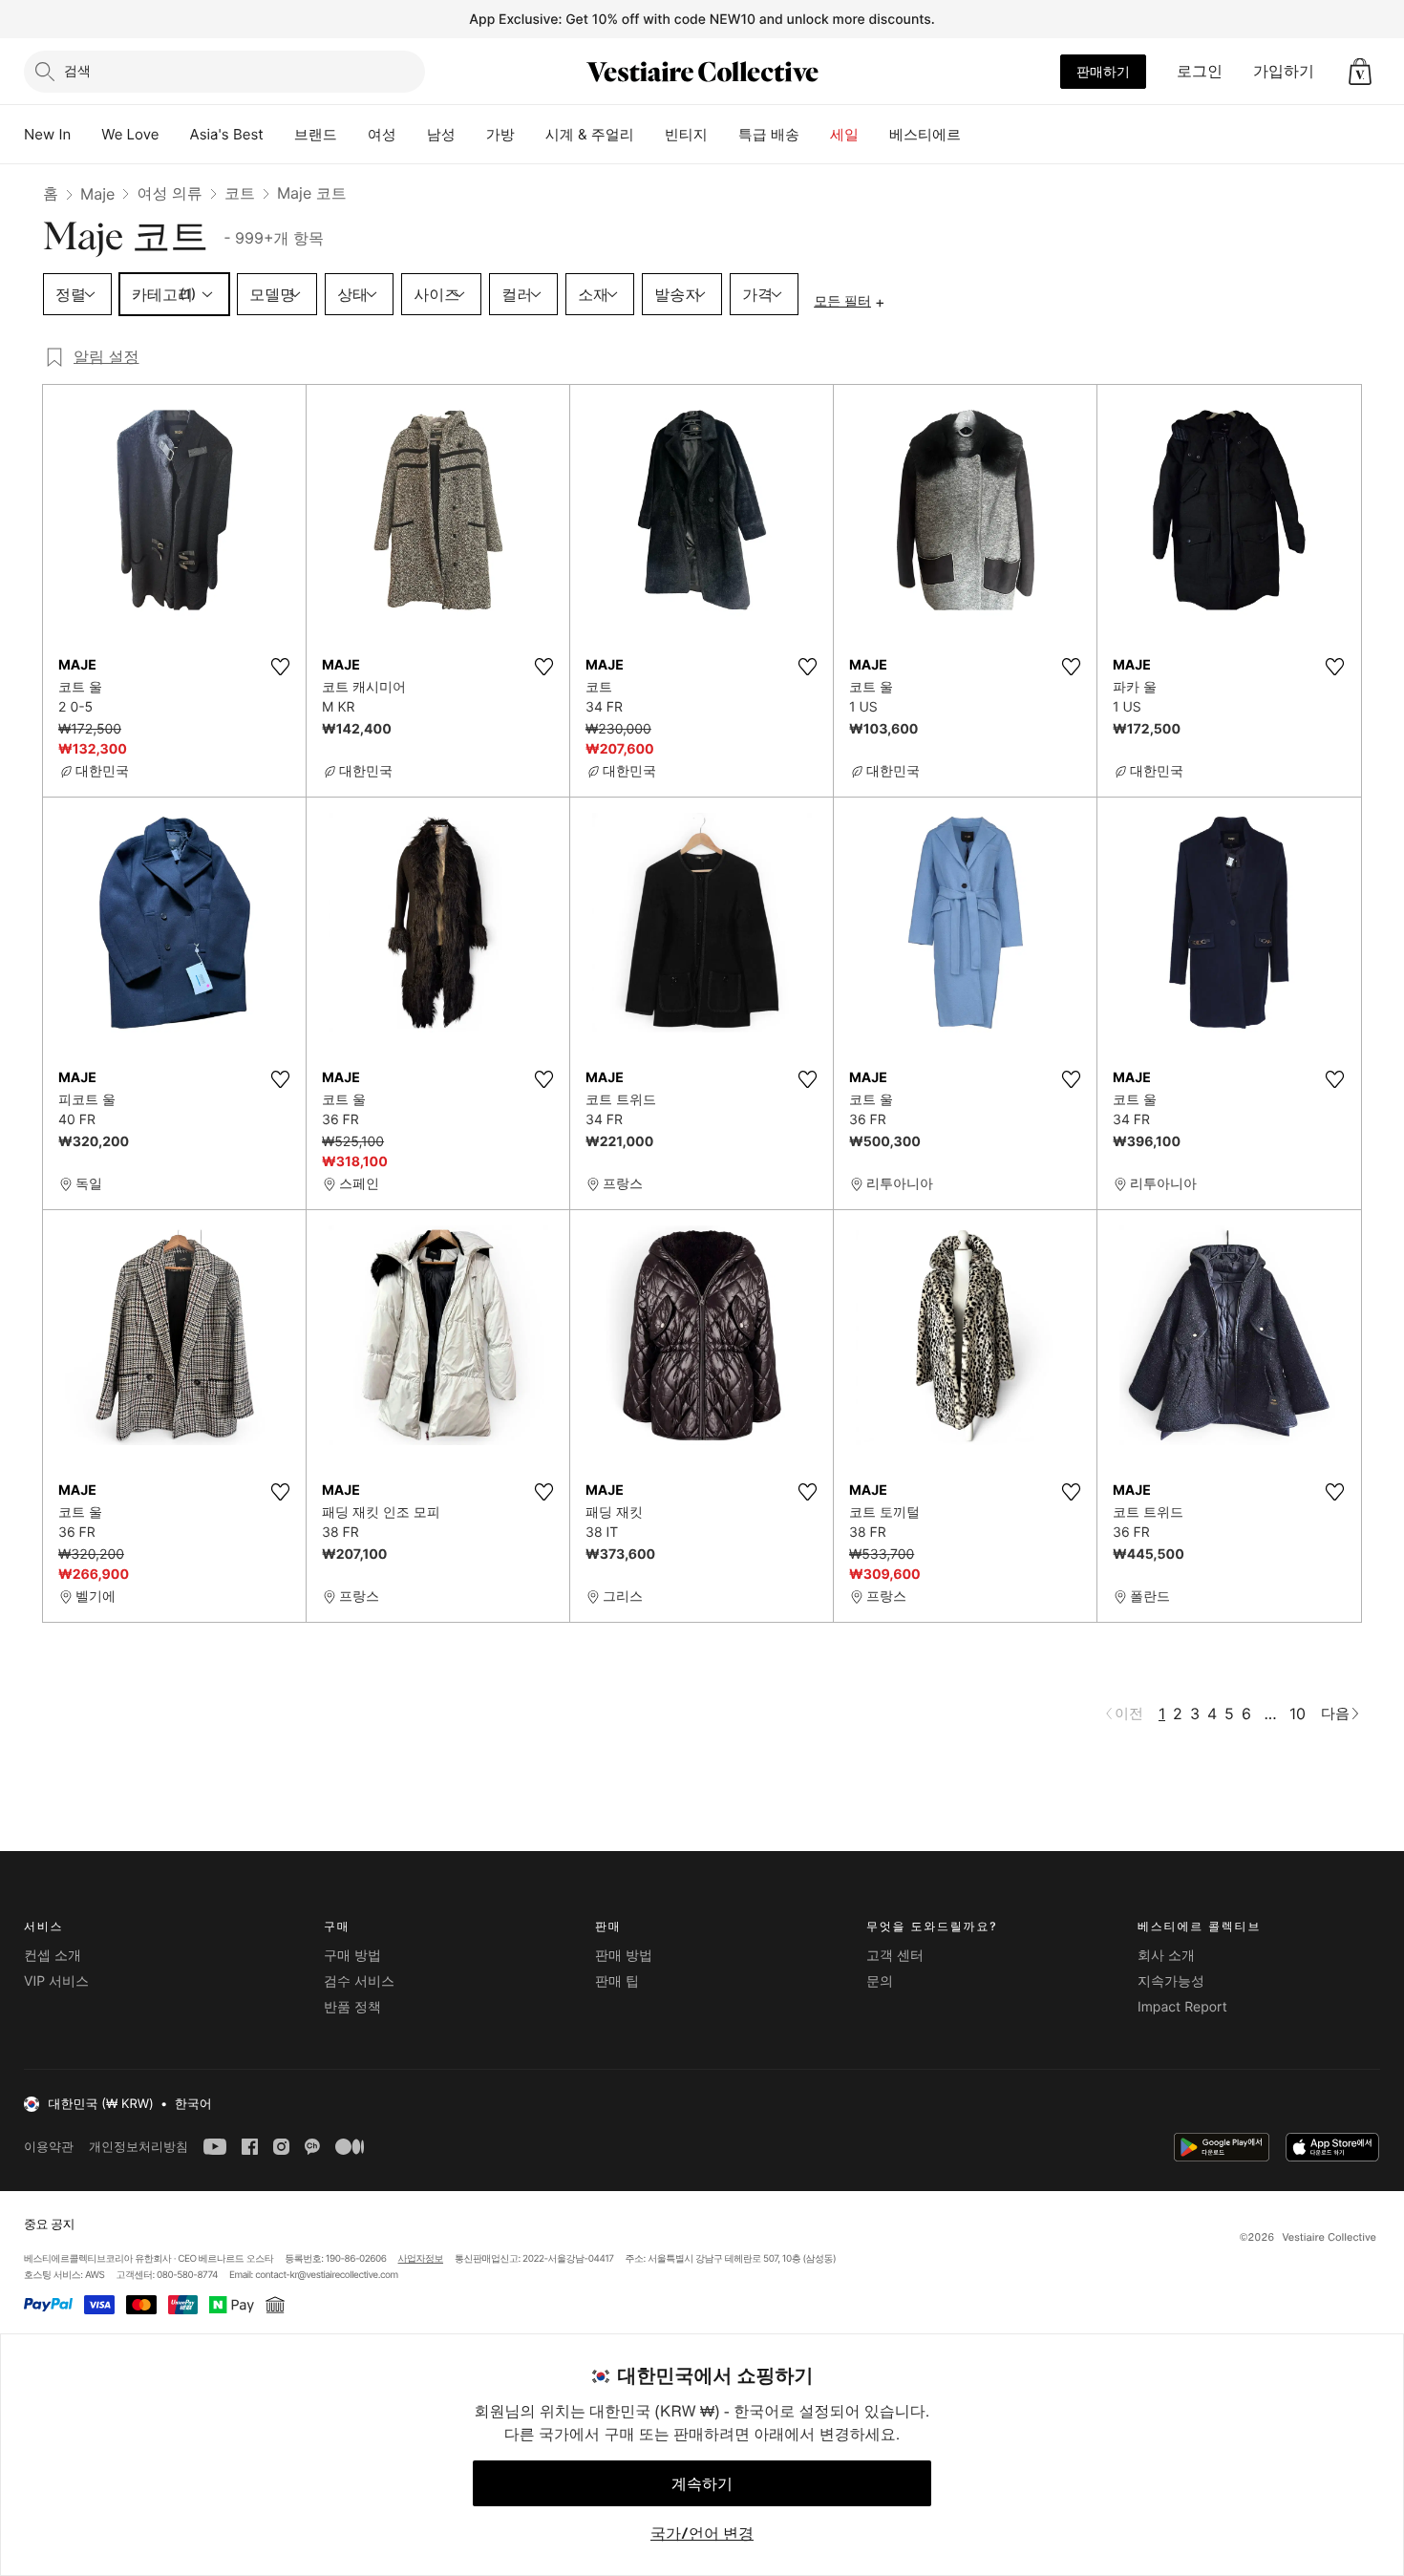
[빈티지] (723, 135)
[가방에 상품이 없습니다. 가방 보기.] (1360, 72)
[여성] (412, 135)
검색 (77, 70)
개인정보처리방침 (138, 2147)
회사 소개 (1166, 1956)
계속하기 (702, 2483)
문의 (880, 1981)
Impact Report (1182, 2007)
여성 (382, 134)
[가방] (530, 135)
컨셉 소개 (53, 1956)
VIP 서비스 (56, 1981)
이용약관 (49, 2147)
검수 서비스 (359, 1981)
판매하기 (1103, 71)
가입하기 (1284, 71)
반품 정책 (352, 2007)
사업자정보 (421, 2259)
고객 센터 (895, 1956)
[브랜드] (352, 135)
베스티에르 (925, 134)
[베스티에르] (976, 135)
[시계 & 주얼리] (649, 135)
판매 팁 (617, 1981)
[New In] (86, 135)
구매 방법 (352, 1956)
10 (1298, 1714)
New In (47, 134)
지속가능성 (1171, 1981)
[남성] (471, 135)
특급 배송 (769, 134)
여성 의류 (170, 193)
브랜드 (316, 134)
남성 (441, 134)
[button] (1360, 72)
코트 (240, 193)
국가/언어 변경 (702, 2533)
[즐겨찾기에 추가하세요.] (280, 667)
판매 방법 (624, 1956)
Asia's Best (227, 134)
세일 (844, 134)
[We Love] (175, 135)
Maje (97, 194)
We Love (130, 134)
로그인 (1200, 71)
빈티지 (686, 134)
